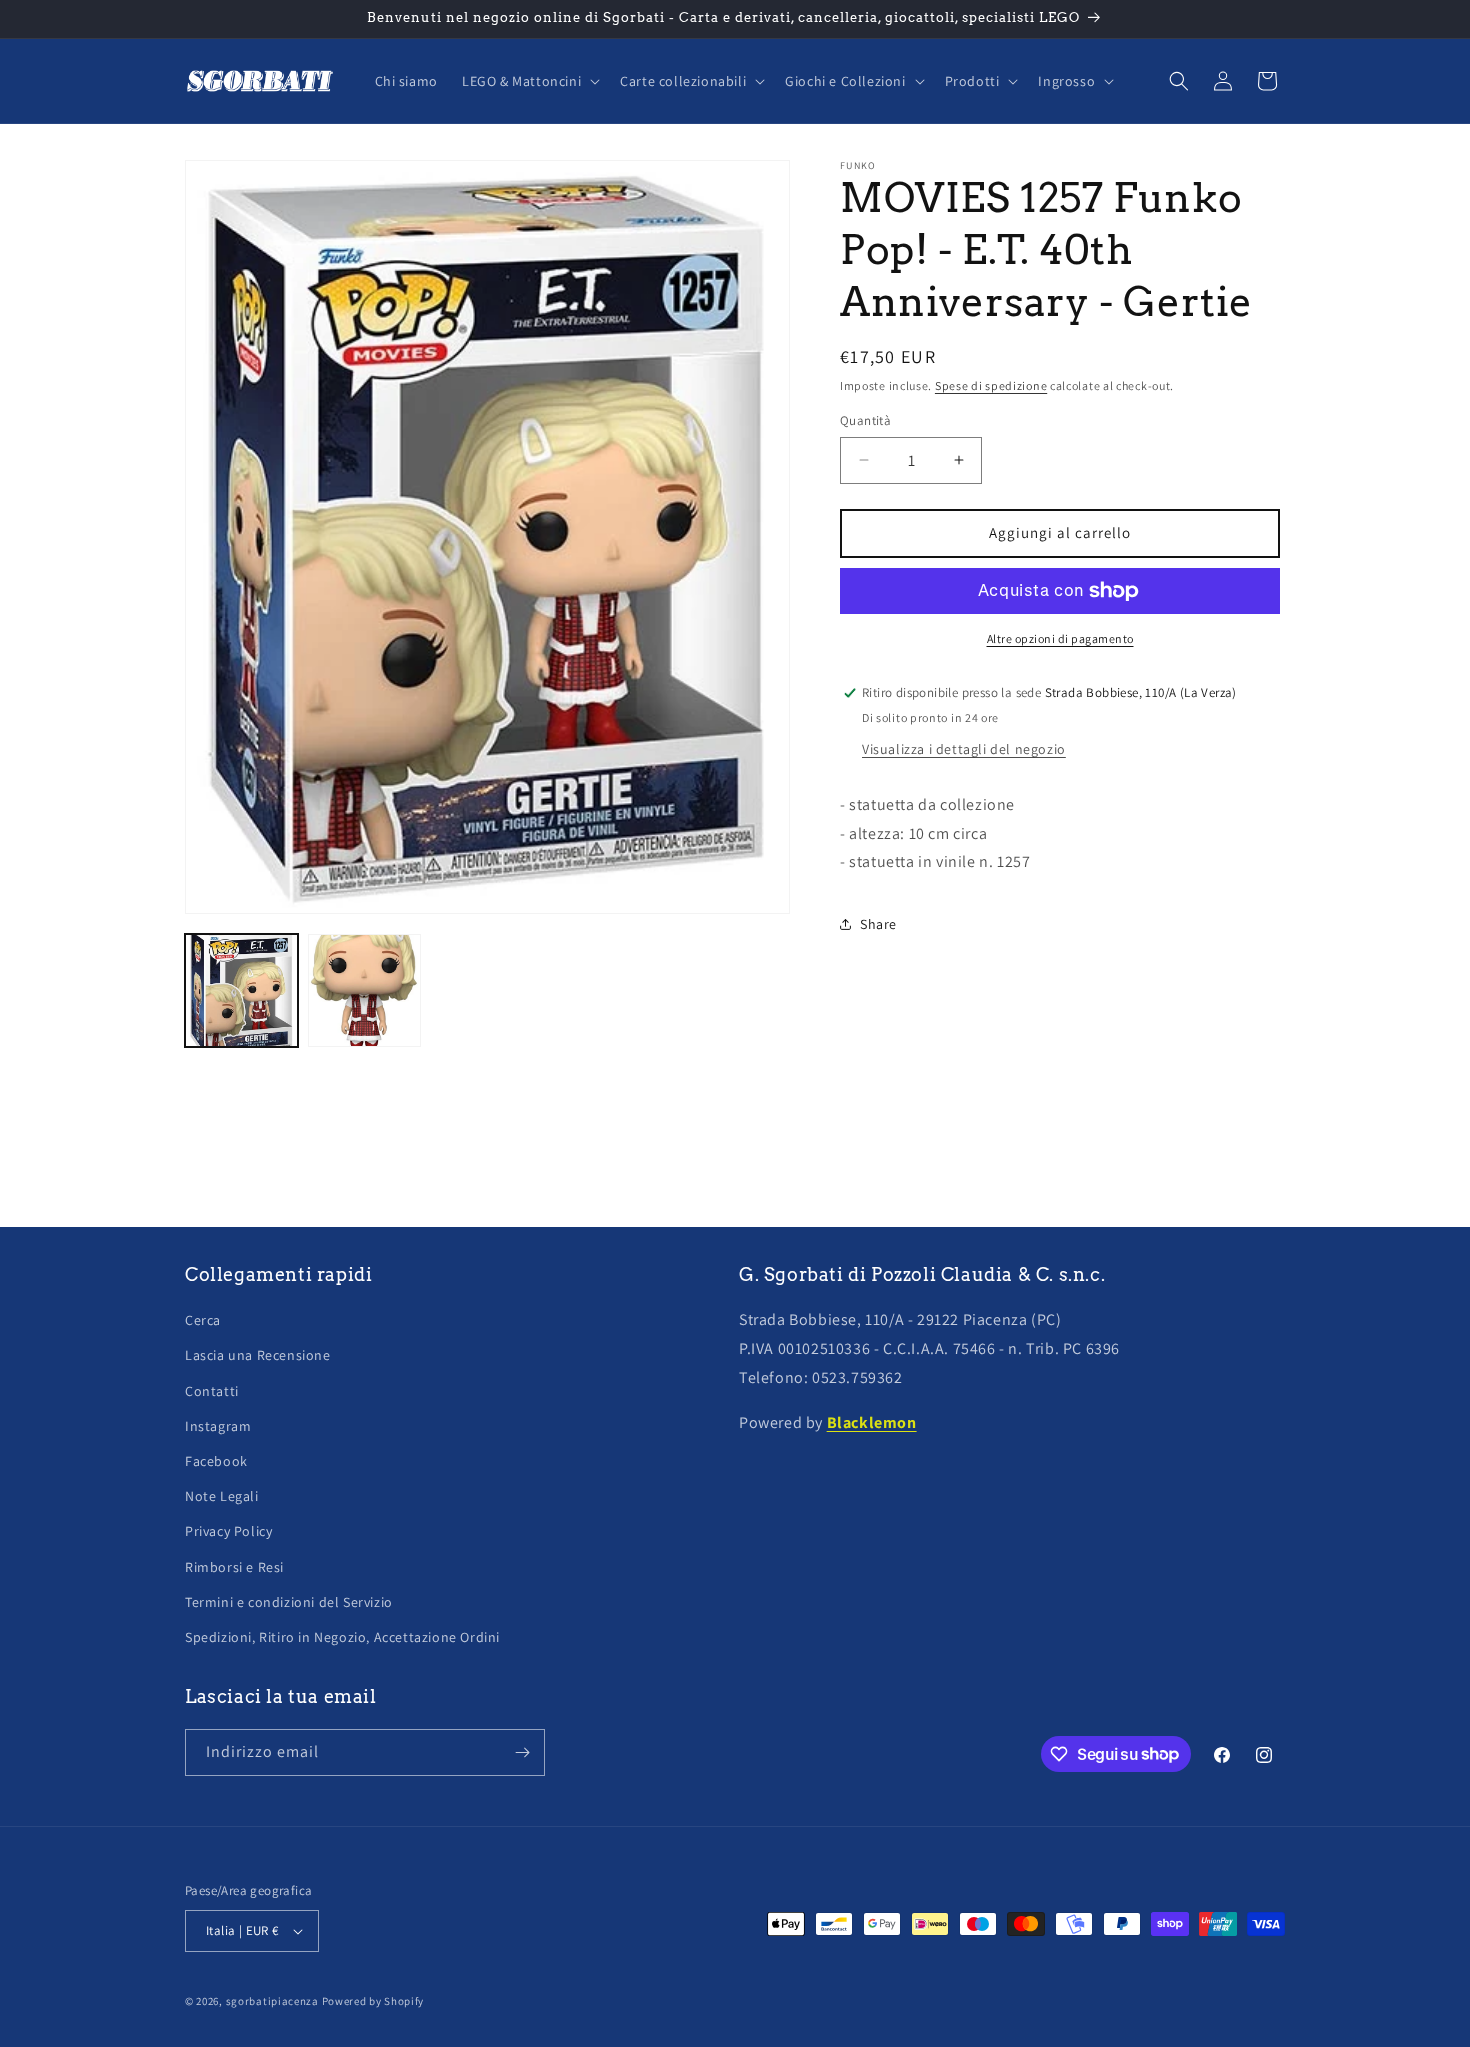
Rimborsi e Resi (234, 1567)
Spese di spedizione (991, 385)
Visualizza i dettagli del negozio (964, 749)
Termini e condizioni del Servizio (289, 1602)
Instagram (218, 1426)
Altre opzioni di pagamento (1060, 638)
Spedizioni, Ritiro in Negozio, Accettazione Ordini (342, 1637)
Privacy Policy (228, 1531)
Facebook (216, 1461)
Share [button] (878, 924)
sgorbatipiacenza (272, 2001)
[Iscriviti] (522, 1752)
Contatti (212, 1391)
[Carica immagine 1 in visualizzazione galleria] (241, 990)
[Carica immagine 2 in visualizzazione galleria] (364, 990)
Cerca (203, 1320)
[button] (529, 81)
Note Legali (222, 1496)
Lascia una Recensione (258, 1355)
